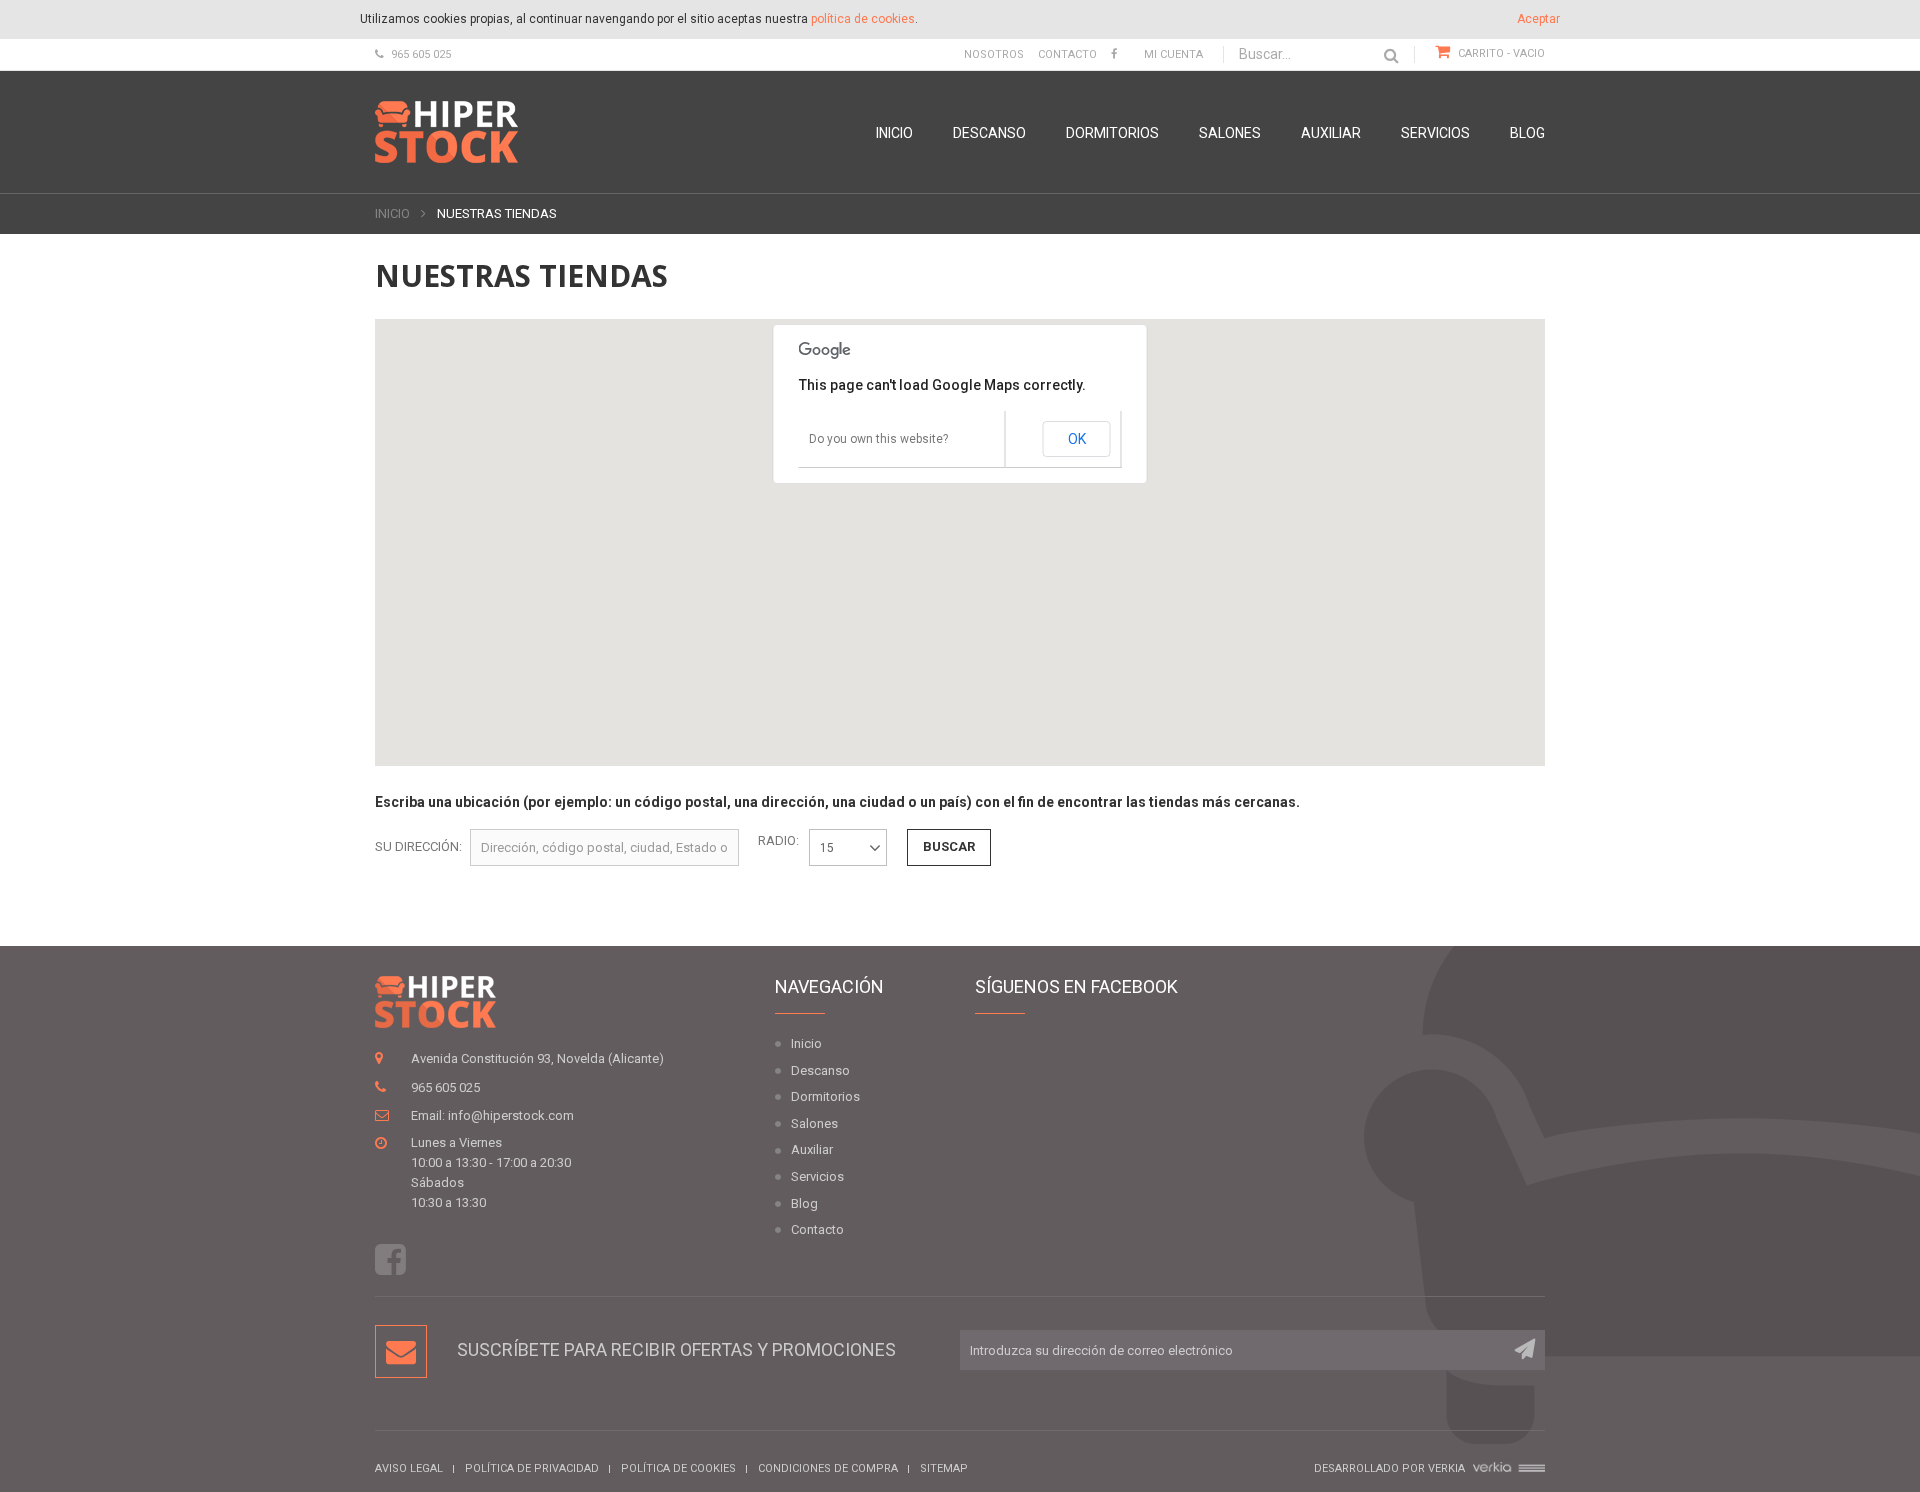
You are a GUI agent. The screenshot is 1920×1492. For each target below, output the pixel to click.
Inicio (894, 133)
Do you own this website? (878, 439)
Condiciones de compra (828, 1468)
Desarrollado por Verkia (1391, 1468)
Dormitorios (1112, 133)
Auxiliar (1331, 133)
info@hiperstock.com (511, 1115)
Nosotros (994, 54)
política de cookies (863, 19)
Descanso (989, 133)
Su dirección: (418, 846)
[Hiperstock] (446, 131)
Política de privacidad (532, 1468)
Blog (1527, 133)
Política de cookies (678, 1468)
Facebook (390, 1259)
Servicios (1435, 133)
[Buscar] (1391, 55)
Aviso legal (409, 1468)
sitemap (944, 1468)
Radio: (778, 840)
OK (1077, 439)
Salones (1230, 133)
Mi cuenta (1173, 54)
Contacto (1067, 54)
